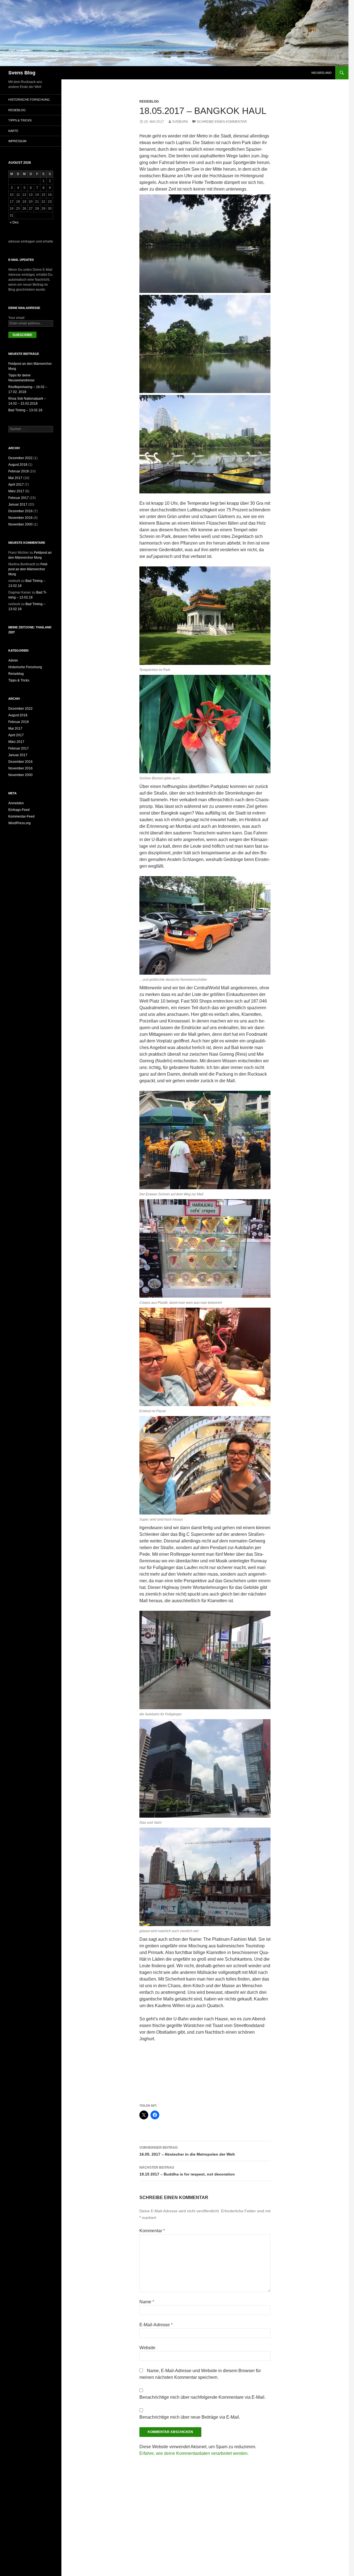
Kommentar (152, 2231)
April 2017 (16, 485)
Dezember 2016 (20, 511)
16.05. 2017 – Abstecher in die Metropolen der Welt (187, 2151)
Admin (13, 660)
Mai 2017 (15, 478)
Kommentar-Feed (21, 816)
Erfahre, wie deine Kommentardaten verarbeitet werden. (194, 2453)
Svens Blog (22, 73)
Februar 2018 (19, 471)
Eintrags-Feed (19, 810)
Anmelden (16, 803)
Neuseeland (322, 73)
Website (147, 2348)
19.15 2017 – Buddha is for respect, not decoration (187, 2171)
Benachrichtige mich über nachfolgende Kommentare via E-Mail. (202, 2397)
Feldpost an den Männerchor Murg (28, 569)
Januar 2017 (18, 504)
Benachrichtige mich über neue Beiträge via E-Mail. (190, 2417)
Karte (13, 131)
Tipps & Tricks (20, 120)
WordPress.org (19, 823)
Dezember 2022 (20, 458)
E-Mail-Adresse (156, 2325)
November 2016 (20, 518)
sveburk (180, 122)
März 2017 (16, 491)
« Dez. (15, 222)
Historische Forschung (29, 100)
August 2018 (18, 465)
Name (147, 2302)
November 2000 (20, 524)
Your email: (17, 318)
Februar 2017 (19, 498)
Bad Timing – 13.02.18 (25, 410)
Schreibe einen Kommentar (222, 122)
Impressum (17, 141)
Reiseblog (149, 102)
